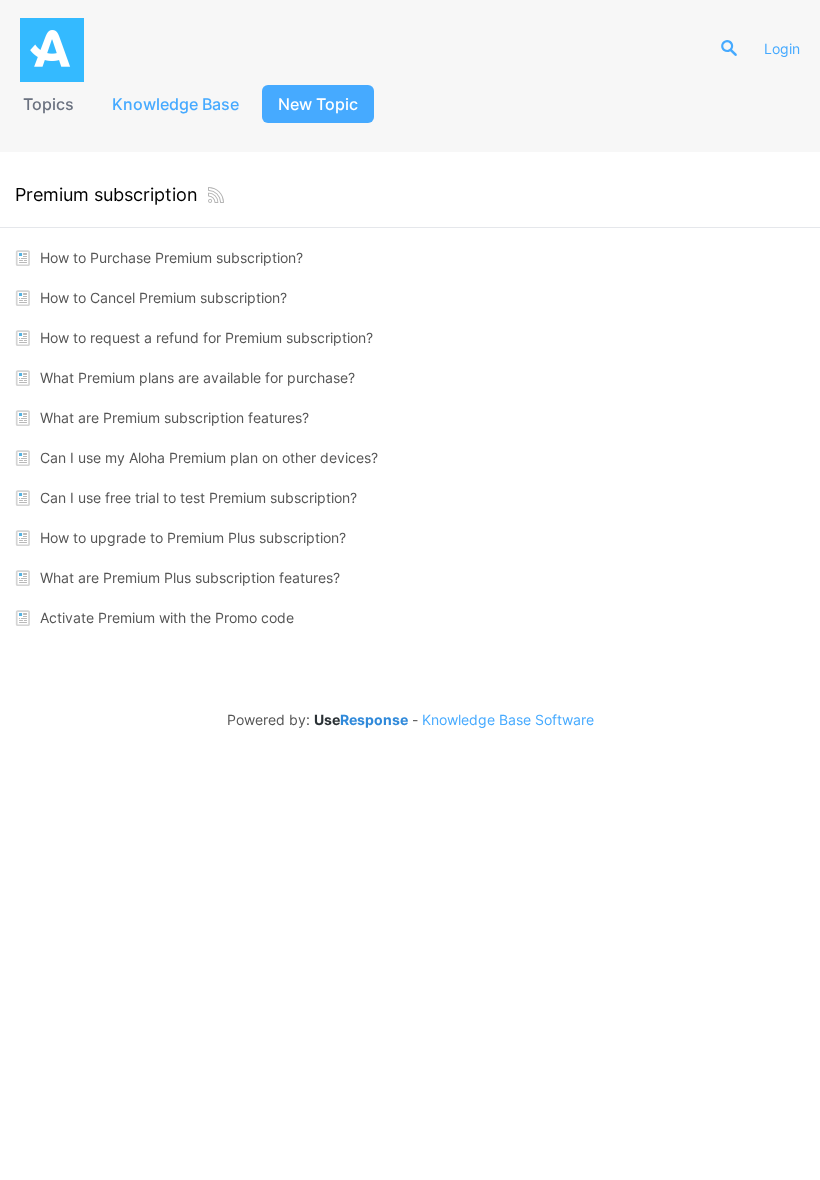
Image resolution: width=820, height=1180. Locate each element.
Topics (48, 104)
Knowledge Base (175, 104)
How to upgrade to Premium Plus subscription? (193, 537)
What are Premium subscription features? (174, 417)
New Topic (318, 104)
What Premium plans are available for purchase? (197, 377)
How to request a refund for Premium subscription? (206, 337)
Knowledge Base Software (508, 720)
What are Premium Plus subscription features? (190, 577)
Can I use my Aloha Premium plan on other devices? (209, 457)
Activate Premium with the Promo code (167, 617)
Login (782, 48)
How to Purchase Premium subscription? (171, 257)
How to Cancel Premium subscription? (163, 297)
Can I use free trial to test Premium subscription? (198, 497)
